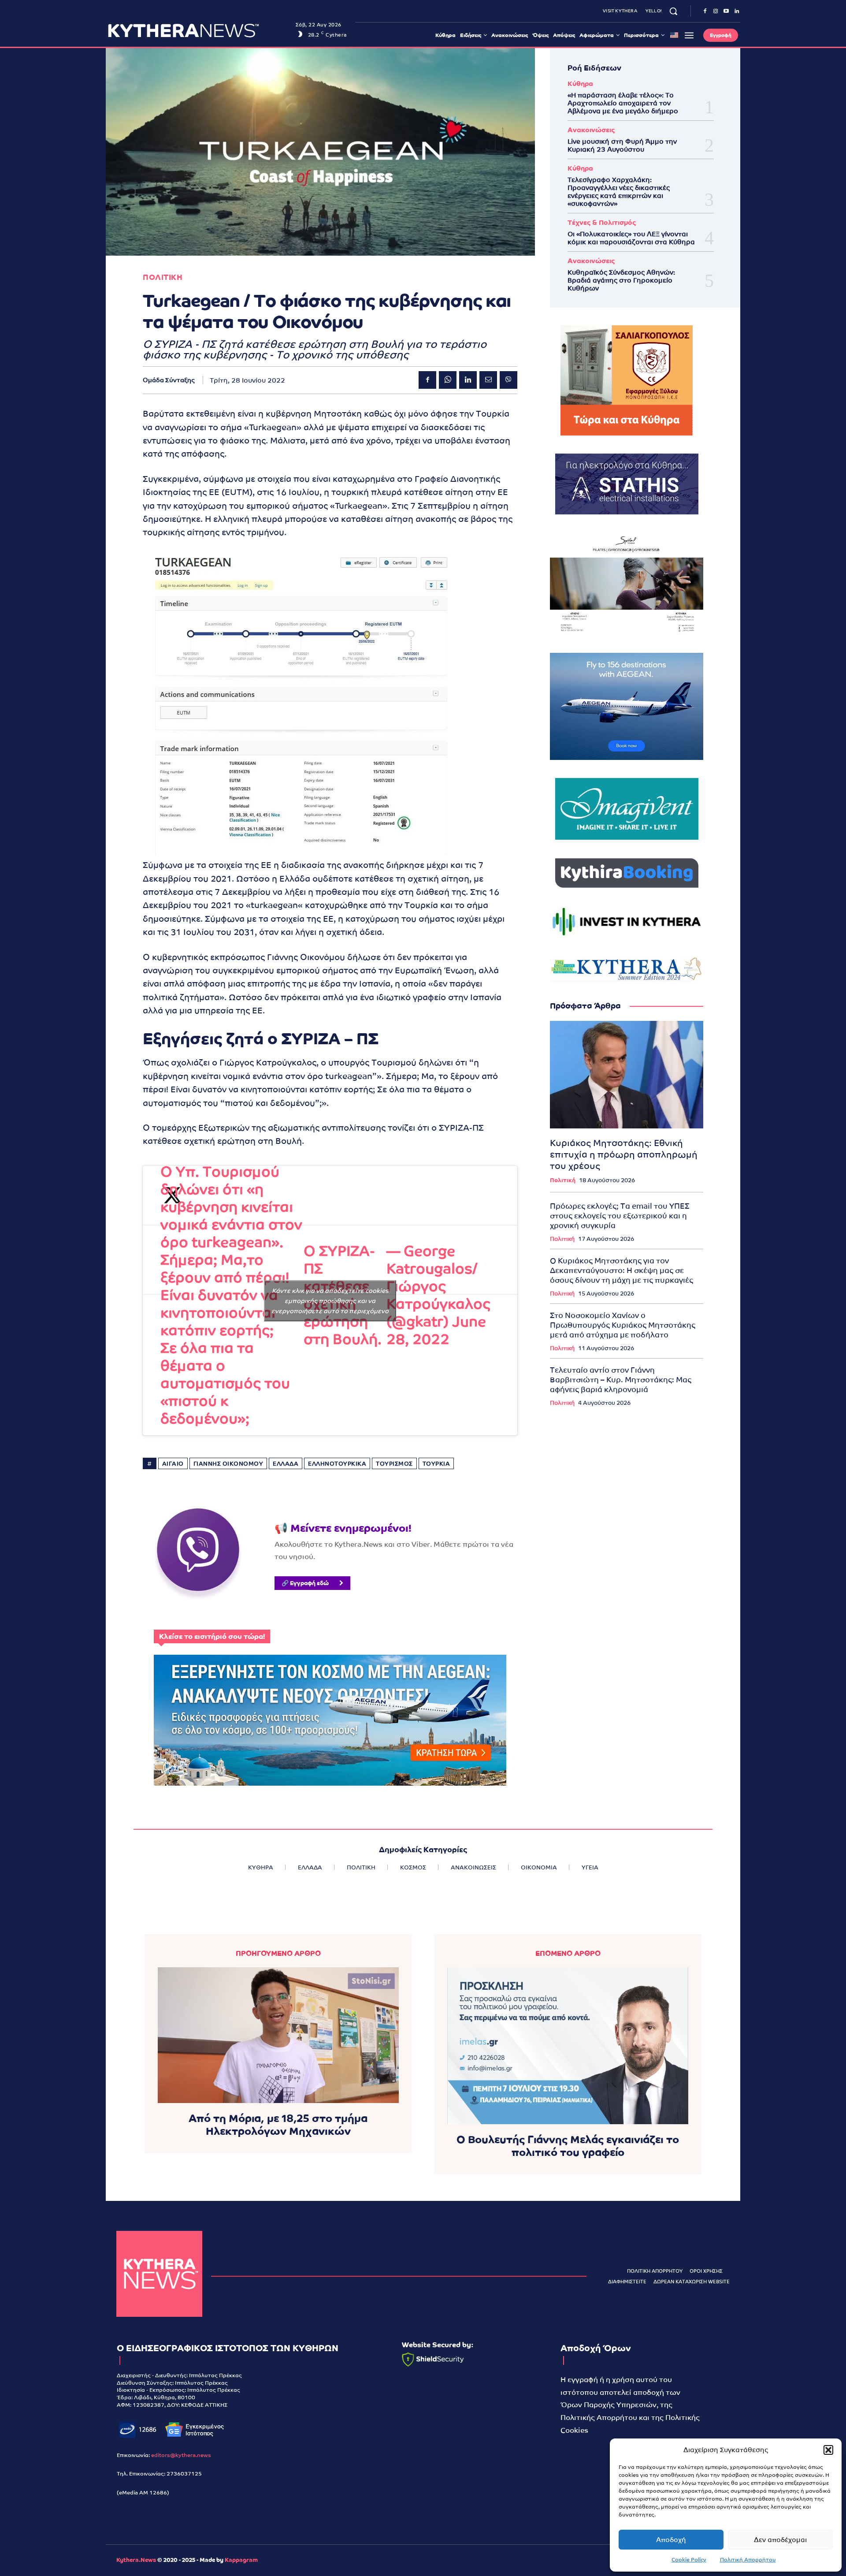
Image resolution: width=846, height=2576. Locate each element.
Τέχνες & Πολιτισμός (602, 222)
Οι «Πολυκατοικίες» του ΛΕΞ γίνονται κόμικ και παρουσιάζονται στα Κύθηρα (631, 238)
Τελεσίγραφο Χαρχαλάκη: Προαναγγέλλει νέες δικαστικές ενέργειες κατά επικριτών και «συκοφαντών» (619, 192)
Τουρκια (436, 1464)
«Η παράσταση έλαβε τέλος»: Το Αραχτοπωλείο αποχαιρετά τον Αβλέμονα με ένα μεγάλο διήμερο (623, 103)
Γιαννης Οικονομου (228, 1464)
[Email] (488, 380)
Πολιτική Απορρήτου (748, 2560)
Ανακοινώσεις (591, 130)
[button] (828, 2450)
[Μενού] (689, 35)
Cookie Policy (689, 2560)
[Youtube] (726, 11)
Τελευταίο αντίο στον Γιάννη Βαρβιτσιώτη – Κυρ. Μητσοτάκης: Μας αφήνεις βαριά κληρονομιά (621, 1380)
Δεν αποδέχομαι (780, 2540)
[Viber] (508, 380)
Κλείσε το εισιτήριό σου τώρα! (212, 1636)
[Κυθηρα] (199, 30)
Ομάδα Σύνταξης (169, 380)
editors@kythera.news (181, 2455)
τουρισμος (394, 1464)
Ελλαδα (286, 1464)
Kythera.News (136, 2560)
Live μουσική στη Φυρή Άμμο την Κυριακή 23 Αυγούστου (622, 145)
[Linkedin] (737, 11)
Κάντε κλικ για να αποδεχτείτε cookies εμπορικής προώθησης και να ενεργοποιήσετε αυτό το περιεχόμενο (330, 1300)
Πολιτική (563, 1180)
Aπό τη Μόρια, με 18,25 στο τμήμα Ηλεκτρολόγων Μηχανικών (278, 2125)
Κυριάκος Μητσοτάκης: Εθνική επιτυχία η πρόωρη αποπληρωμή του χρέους (624, 1154)
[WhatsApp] (448, 380)
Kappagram (241, 2560)
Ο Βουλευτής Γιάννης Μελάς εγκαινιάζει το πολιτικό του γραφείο (568, 2146)
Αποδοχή (671, 2540)
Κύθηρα (580, 84)
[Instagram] (716, 11)
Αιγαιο (173, 1464)
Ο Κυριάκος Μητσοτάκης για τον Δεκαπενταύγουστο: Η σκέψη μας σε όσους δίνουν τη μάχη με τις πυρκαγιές (622, 1270)
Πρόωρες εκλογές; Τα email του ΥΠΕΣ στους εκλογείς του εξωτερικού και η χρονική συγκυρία (620, 1216)
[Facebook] (705, 11)
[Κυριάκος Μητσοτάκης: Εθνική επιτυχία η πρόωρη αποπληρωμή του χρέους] (627, 1075)
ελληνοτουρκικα (337, 1464)
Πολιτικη (163, 277)
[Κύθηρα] (159, 2274)
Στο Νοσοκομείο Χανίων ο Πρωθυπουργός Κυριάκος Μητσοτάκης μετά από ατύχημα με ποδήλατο (623, 1325)
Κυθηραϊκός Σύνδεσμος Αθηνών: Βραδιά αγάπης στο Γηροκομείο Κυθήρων (621, 280)
